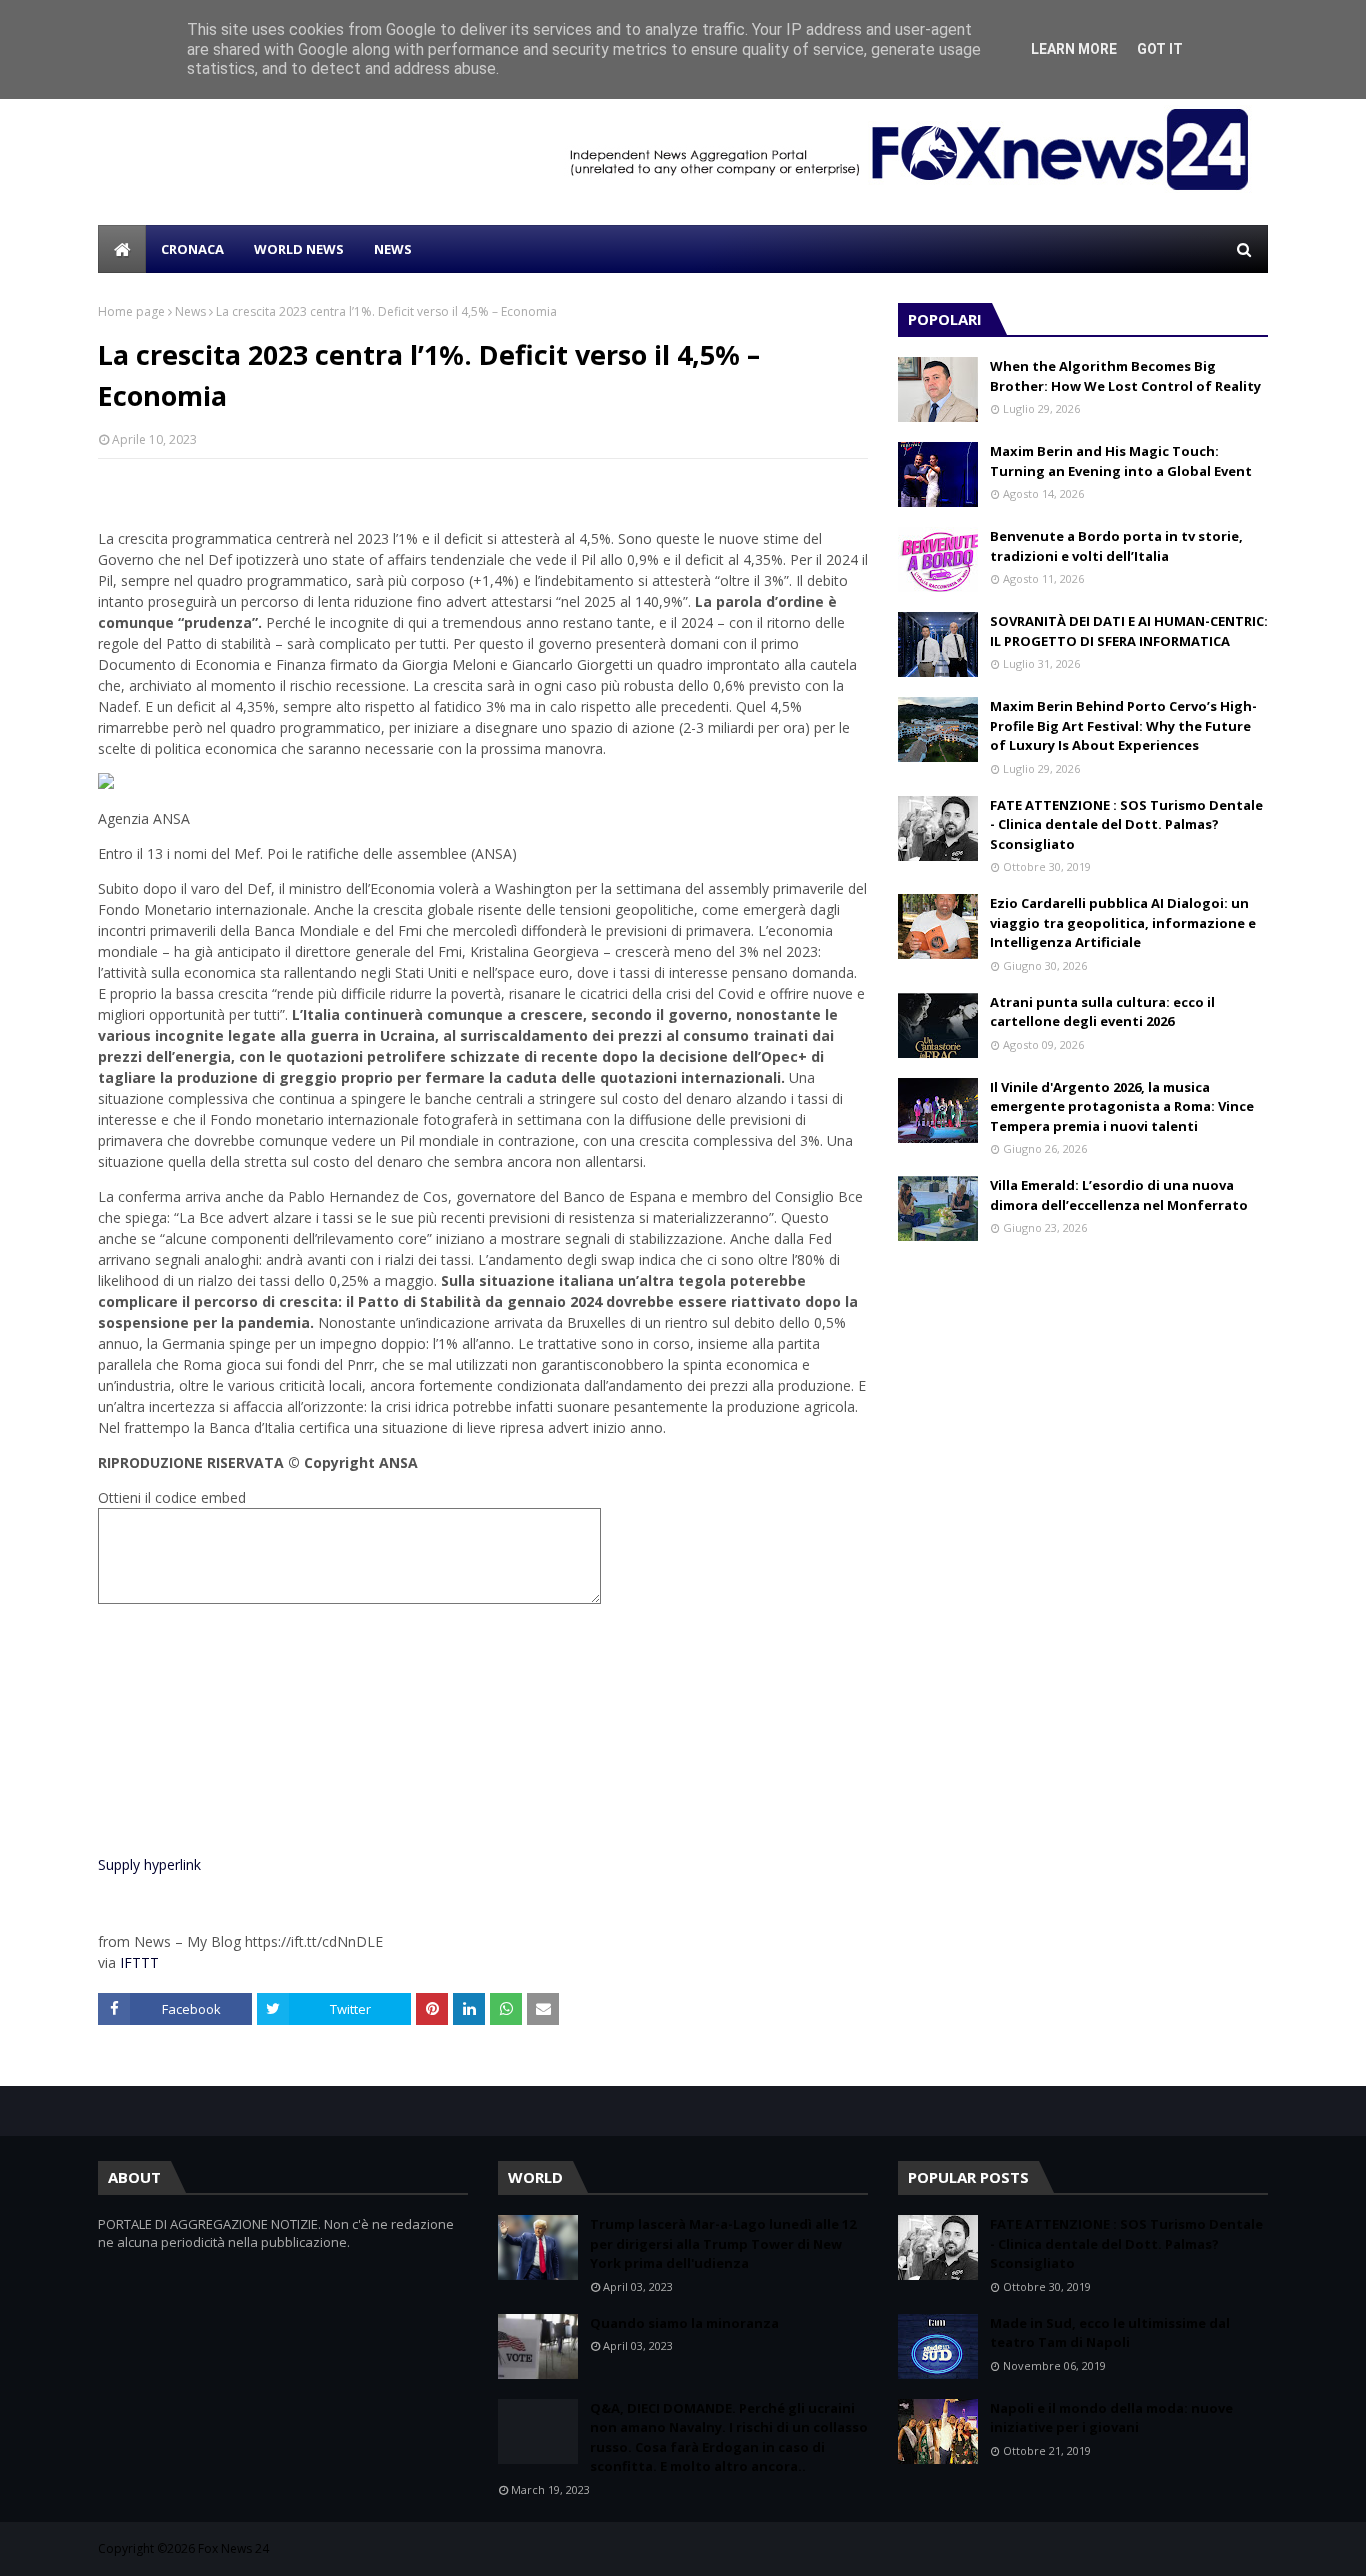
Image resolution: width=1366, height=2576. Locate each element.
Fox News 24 (233, 2548)
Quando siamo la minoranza (684, 2323)
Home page (131, 311)
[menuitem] (122, 249)
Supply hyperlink (149, 1864)
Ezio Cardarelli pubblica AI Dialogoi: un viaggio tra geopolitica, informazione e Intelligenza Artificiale (1123, 922)
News (190, 311)
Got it (1160, 49)
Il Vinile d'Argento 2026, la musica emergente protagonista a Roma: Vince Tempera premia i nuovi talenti (1122, 1106)
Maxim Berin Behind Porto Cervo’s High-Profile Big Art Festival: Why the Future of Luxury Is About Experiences (1123, 725)
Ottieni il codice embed (172, 1497)
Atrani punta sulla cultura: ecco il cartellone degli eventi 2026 (1102, 1012)
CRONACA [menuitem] (192, 249)
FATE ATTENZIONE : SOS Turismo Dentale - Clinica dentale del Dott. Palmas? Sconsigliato (1126, 824)
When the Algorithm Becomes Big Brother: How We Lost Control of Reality (1125, 376)
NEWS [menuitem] (393, 249)
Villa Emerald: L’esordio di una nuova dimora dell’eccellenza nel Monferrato (1119, 1195)
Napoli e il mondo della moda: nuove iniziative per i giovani (1111, 2418)
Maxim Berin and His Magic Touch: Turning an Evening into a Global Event (1121, 461)
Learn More (1074, 49)
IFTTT (139, 1962)
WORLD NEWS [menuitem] (299, 249)
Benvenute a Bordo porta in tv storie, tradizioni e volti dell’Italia (1116, 546)
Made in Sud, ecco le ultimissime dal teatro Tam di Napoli (1110, 2333)
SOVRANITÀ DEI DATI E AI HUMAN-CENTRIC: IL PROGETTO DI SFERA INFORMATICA (1129, 631)
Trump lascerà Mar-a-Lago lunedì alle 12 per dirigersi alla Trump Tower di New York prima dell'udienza (723, 2243)
